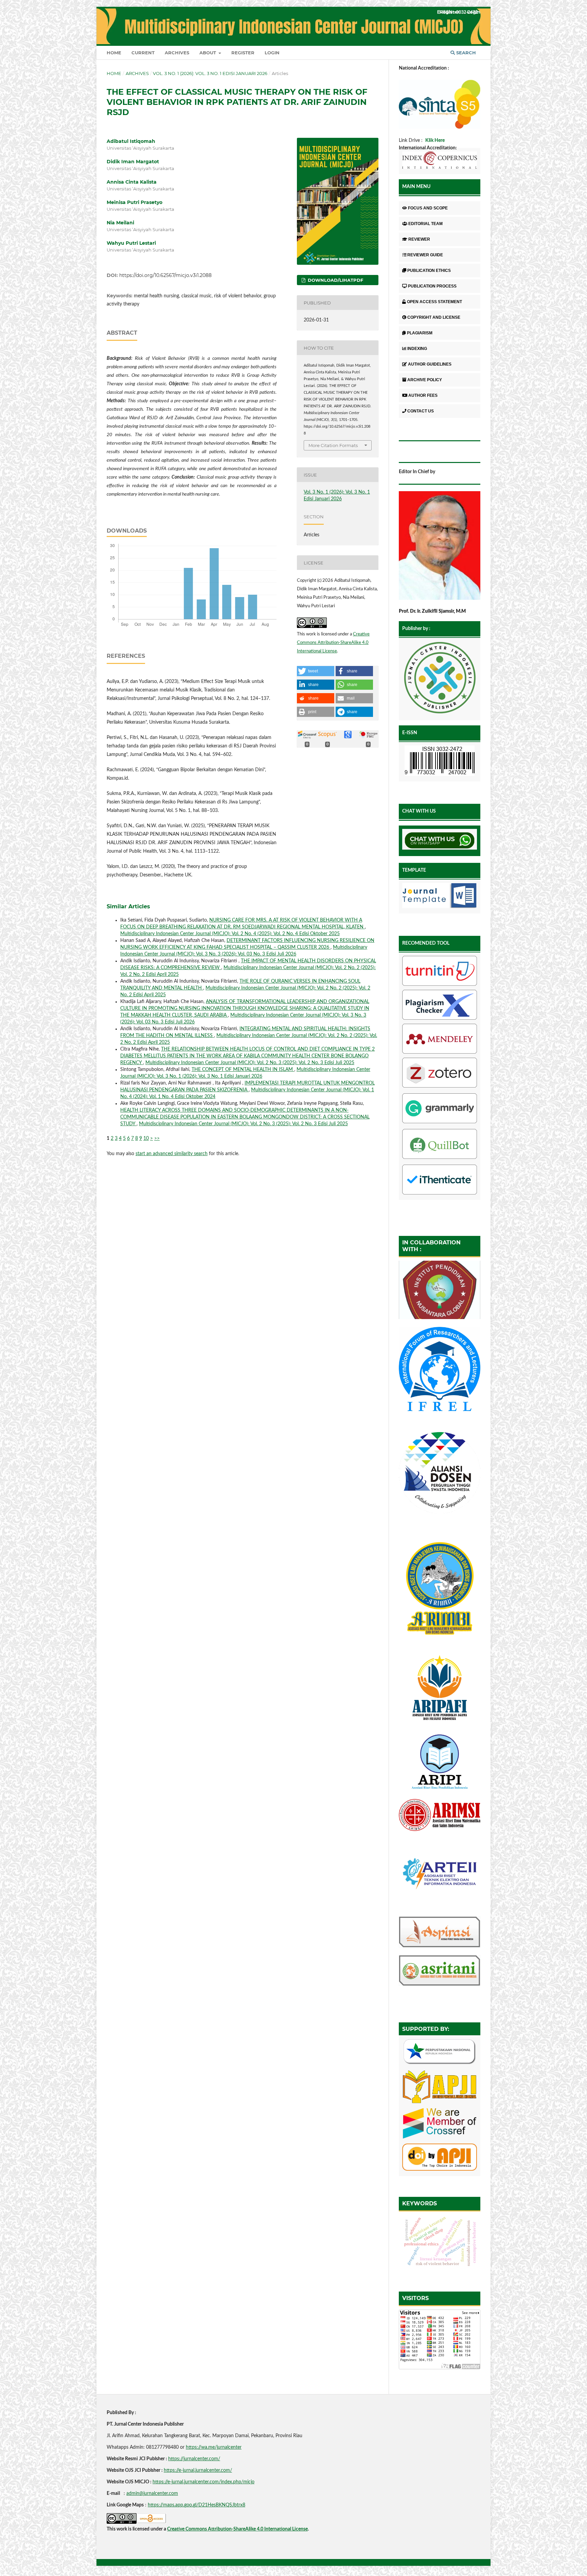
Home (114, 53)
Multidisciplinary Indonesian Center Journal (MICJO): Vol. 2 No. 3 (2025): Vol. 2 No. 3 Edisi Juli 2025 (250, 1063)
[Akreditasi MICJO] (440, 127)
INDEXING (417, 349)
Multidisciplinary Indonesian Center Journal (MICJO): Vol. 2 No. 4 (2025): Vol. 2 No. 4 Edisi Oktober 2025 (230, 934)
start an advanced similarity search (172, 1154)
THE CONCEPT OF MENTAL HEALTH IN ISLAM (243, 1070)
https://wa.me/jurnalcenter (214, 2447)
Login (272, 53)
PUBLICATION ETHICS (429, 271)
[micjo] (440, 679)
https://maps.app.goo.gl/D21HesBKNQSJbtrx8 (197, 2505)
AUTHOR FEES (423, 395)
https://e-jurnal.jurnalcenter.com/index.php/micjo (203, 2482)
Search (465, 53)
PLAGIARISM (420, 333)
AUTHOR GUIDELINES (430, 364)
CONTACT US (421, 411)
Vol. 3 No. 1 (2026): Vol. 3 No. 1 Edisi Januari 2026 (210, 73)
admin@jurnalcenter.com (152, 2494)
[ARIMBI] (440, 1642)
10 (146, 1138)
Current (143, 53)
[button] (316, 671)
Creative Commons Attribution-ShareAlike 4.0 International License (333, 643)
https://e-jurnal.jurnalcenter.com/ (198, 2470)
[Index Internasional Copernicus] (440, 161)
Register (243, 53)
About (208, 53)
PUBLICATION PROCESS (432, 286)
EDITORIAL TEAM (425, 224)
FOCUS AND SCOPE (428, 208)
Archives (177, 53)
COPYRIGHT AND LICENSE (434, 317)
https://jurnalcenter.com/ (194, 2459)
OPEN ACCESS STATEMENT (434, 302)
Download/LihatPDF (335, 280)
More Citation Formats (333, 445)
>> (157, 1138)
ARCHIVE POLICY (425, 380)
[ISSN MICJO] (440, 762)
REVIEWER (419, 239)
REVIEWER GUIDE (425, 255)
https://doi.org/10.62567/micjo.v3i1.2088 (165, 275)
